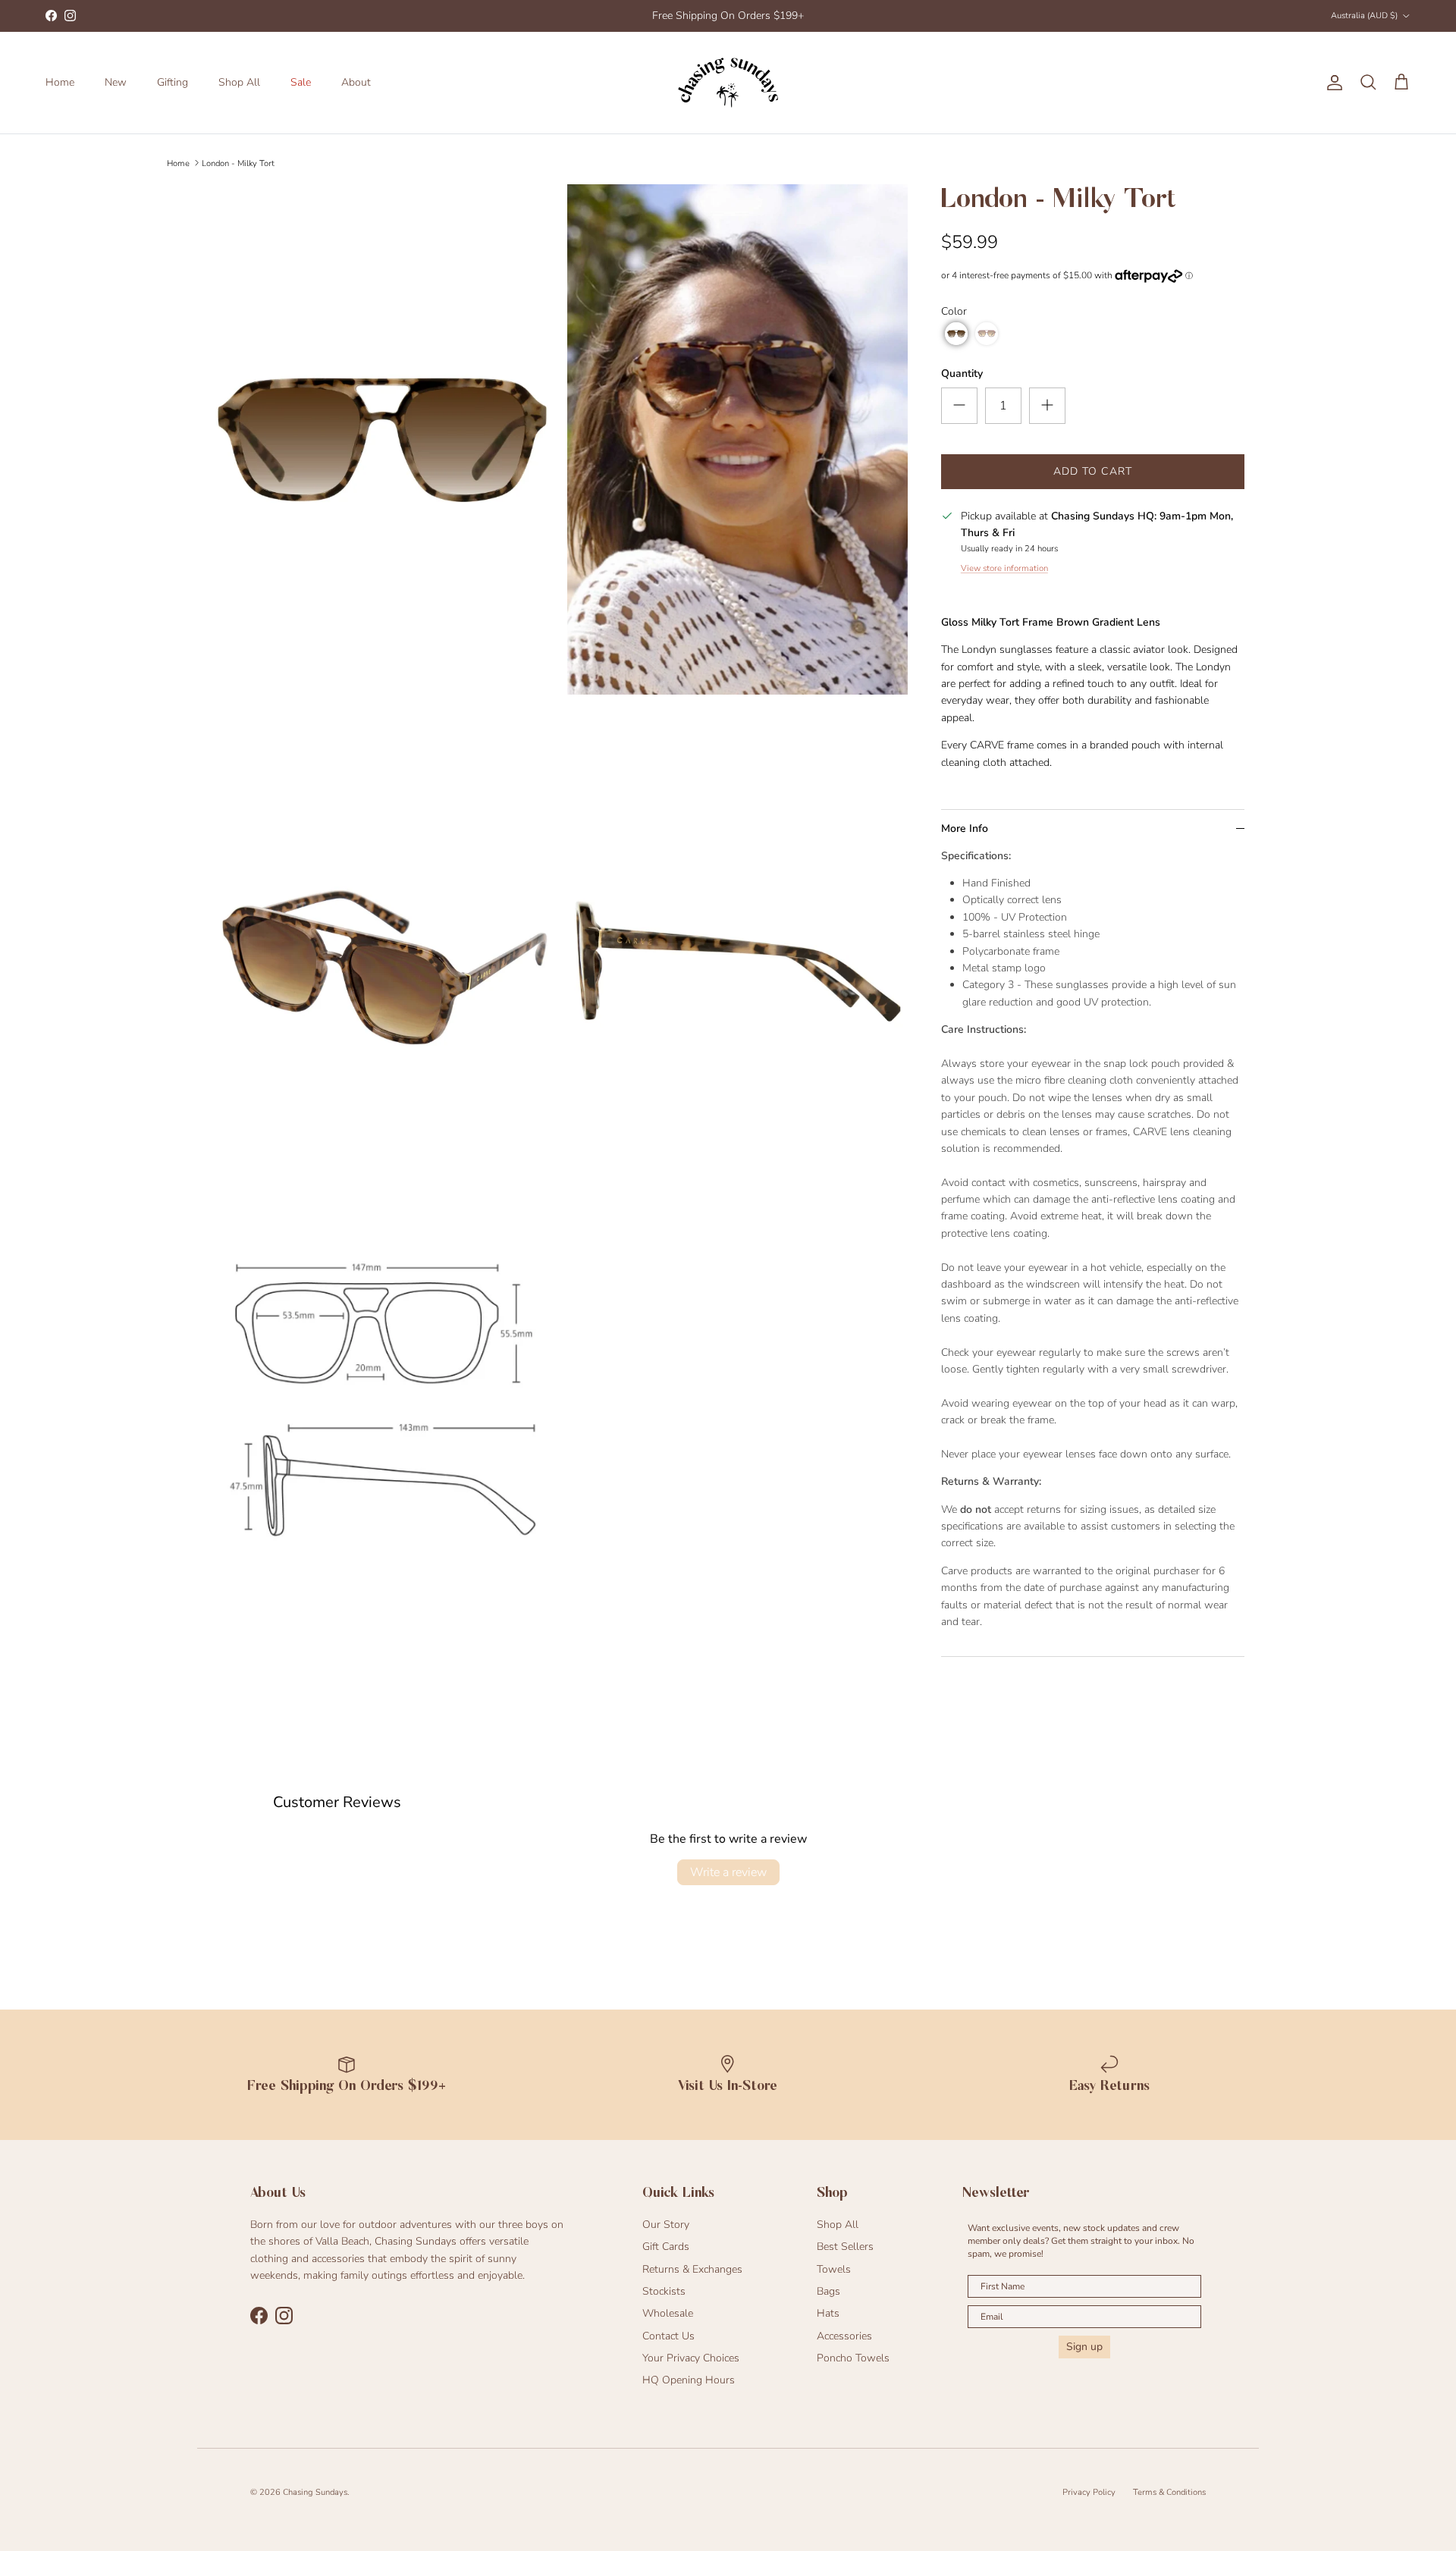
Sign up (1084, 2347)
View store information (1004, 568)
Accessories (844, 2336)
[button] (956, 334)
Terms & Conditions (1169, 2492)
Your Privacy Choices (691, 2358)
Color (954, 311)
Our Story (666, 2225)
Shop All (239, 82)
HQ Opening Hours (689, 2380)
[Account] (1332, 83)
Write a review (728, 1872)
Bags (828, 2291)
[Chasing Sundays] (728, 83)
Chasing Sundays (315, 2492)
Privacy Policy (1089, 2492)
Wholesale (668, 2313)
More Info (965, 828)
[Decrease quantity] (959, 406)
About (356, 82)
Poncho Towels (853, 2358)
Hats (828, 2313)
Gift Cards (666, 2247)
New (116, 82)
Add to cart (1093, 471)
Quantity (962, 373)
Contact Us (668, 2336)
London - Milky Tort (238, 163)
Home (60, 82)
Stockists (664, 2291)
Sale (301, 82)
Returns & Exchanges (692, 2269)
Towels (834, 2269)
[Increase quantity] (1047, 406)
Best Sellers (845, 2247)
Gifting (173, 82)
